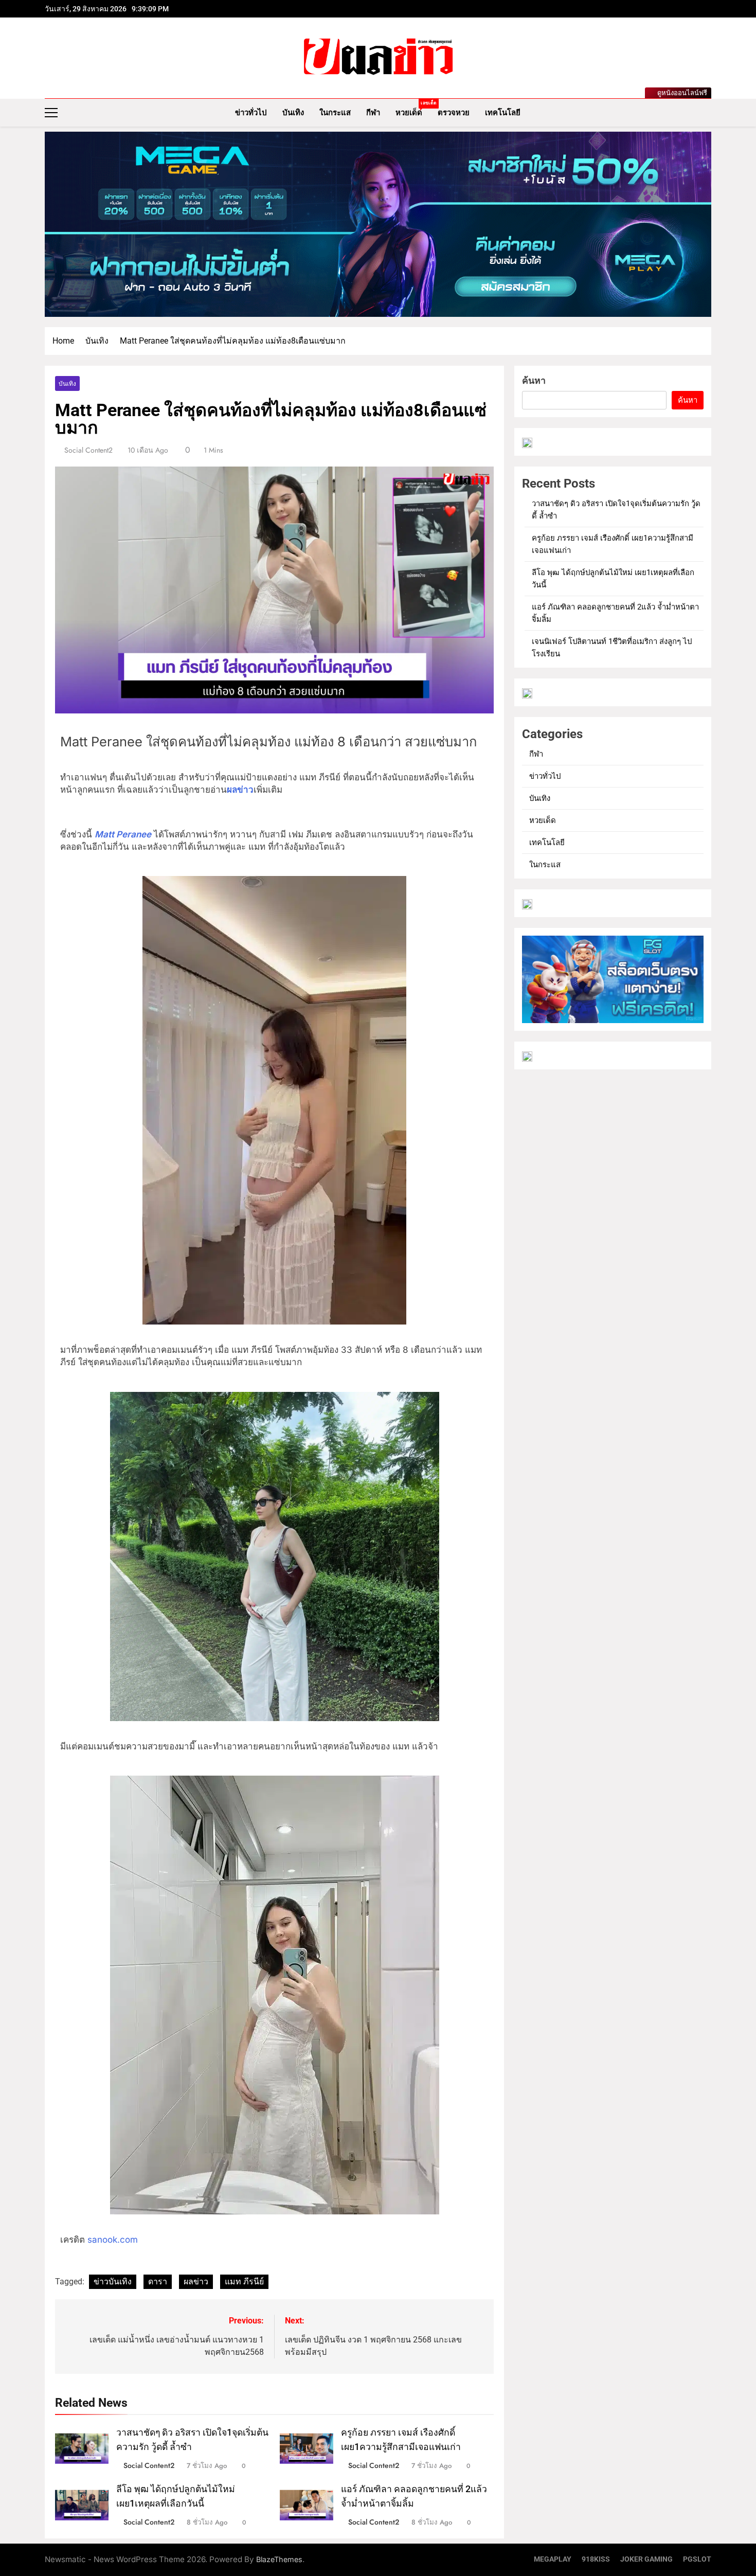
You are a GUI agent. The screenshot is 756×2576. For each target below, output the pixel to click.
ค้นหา (534, 380)
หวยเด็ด (413, 109)
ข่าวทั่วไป (251, 113)
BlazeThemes (279, 2559)
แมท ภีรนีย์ (244, 2282)
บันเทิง (293, 113)
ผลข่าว (196, 2282)
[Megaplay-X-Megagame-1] (378, 224)
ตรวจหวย (454, 113)
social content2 (88, 450)
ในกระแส (335, 113)
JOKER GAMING (646, 2559)
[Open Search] (708, 112)
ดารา (158, 2282)
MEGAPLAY (553, 2559)
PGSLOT (697, 2559)
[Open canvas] (51, 113)
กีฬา (373, 113)
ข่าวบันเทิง (113, 2282)
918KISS (596, 2559)
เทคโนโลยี (503, 113)
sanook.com (111, 2240)
